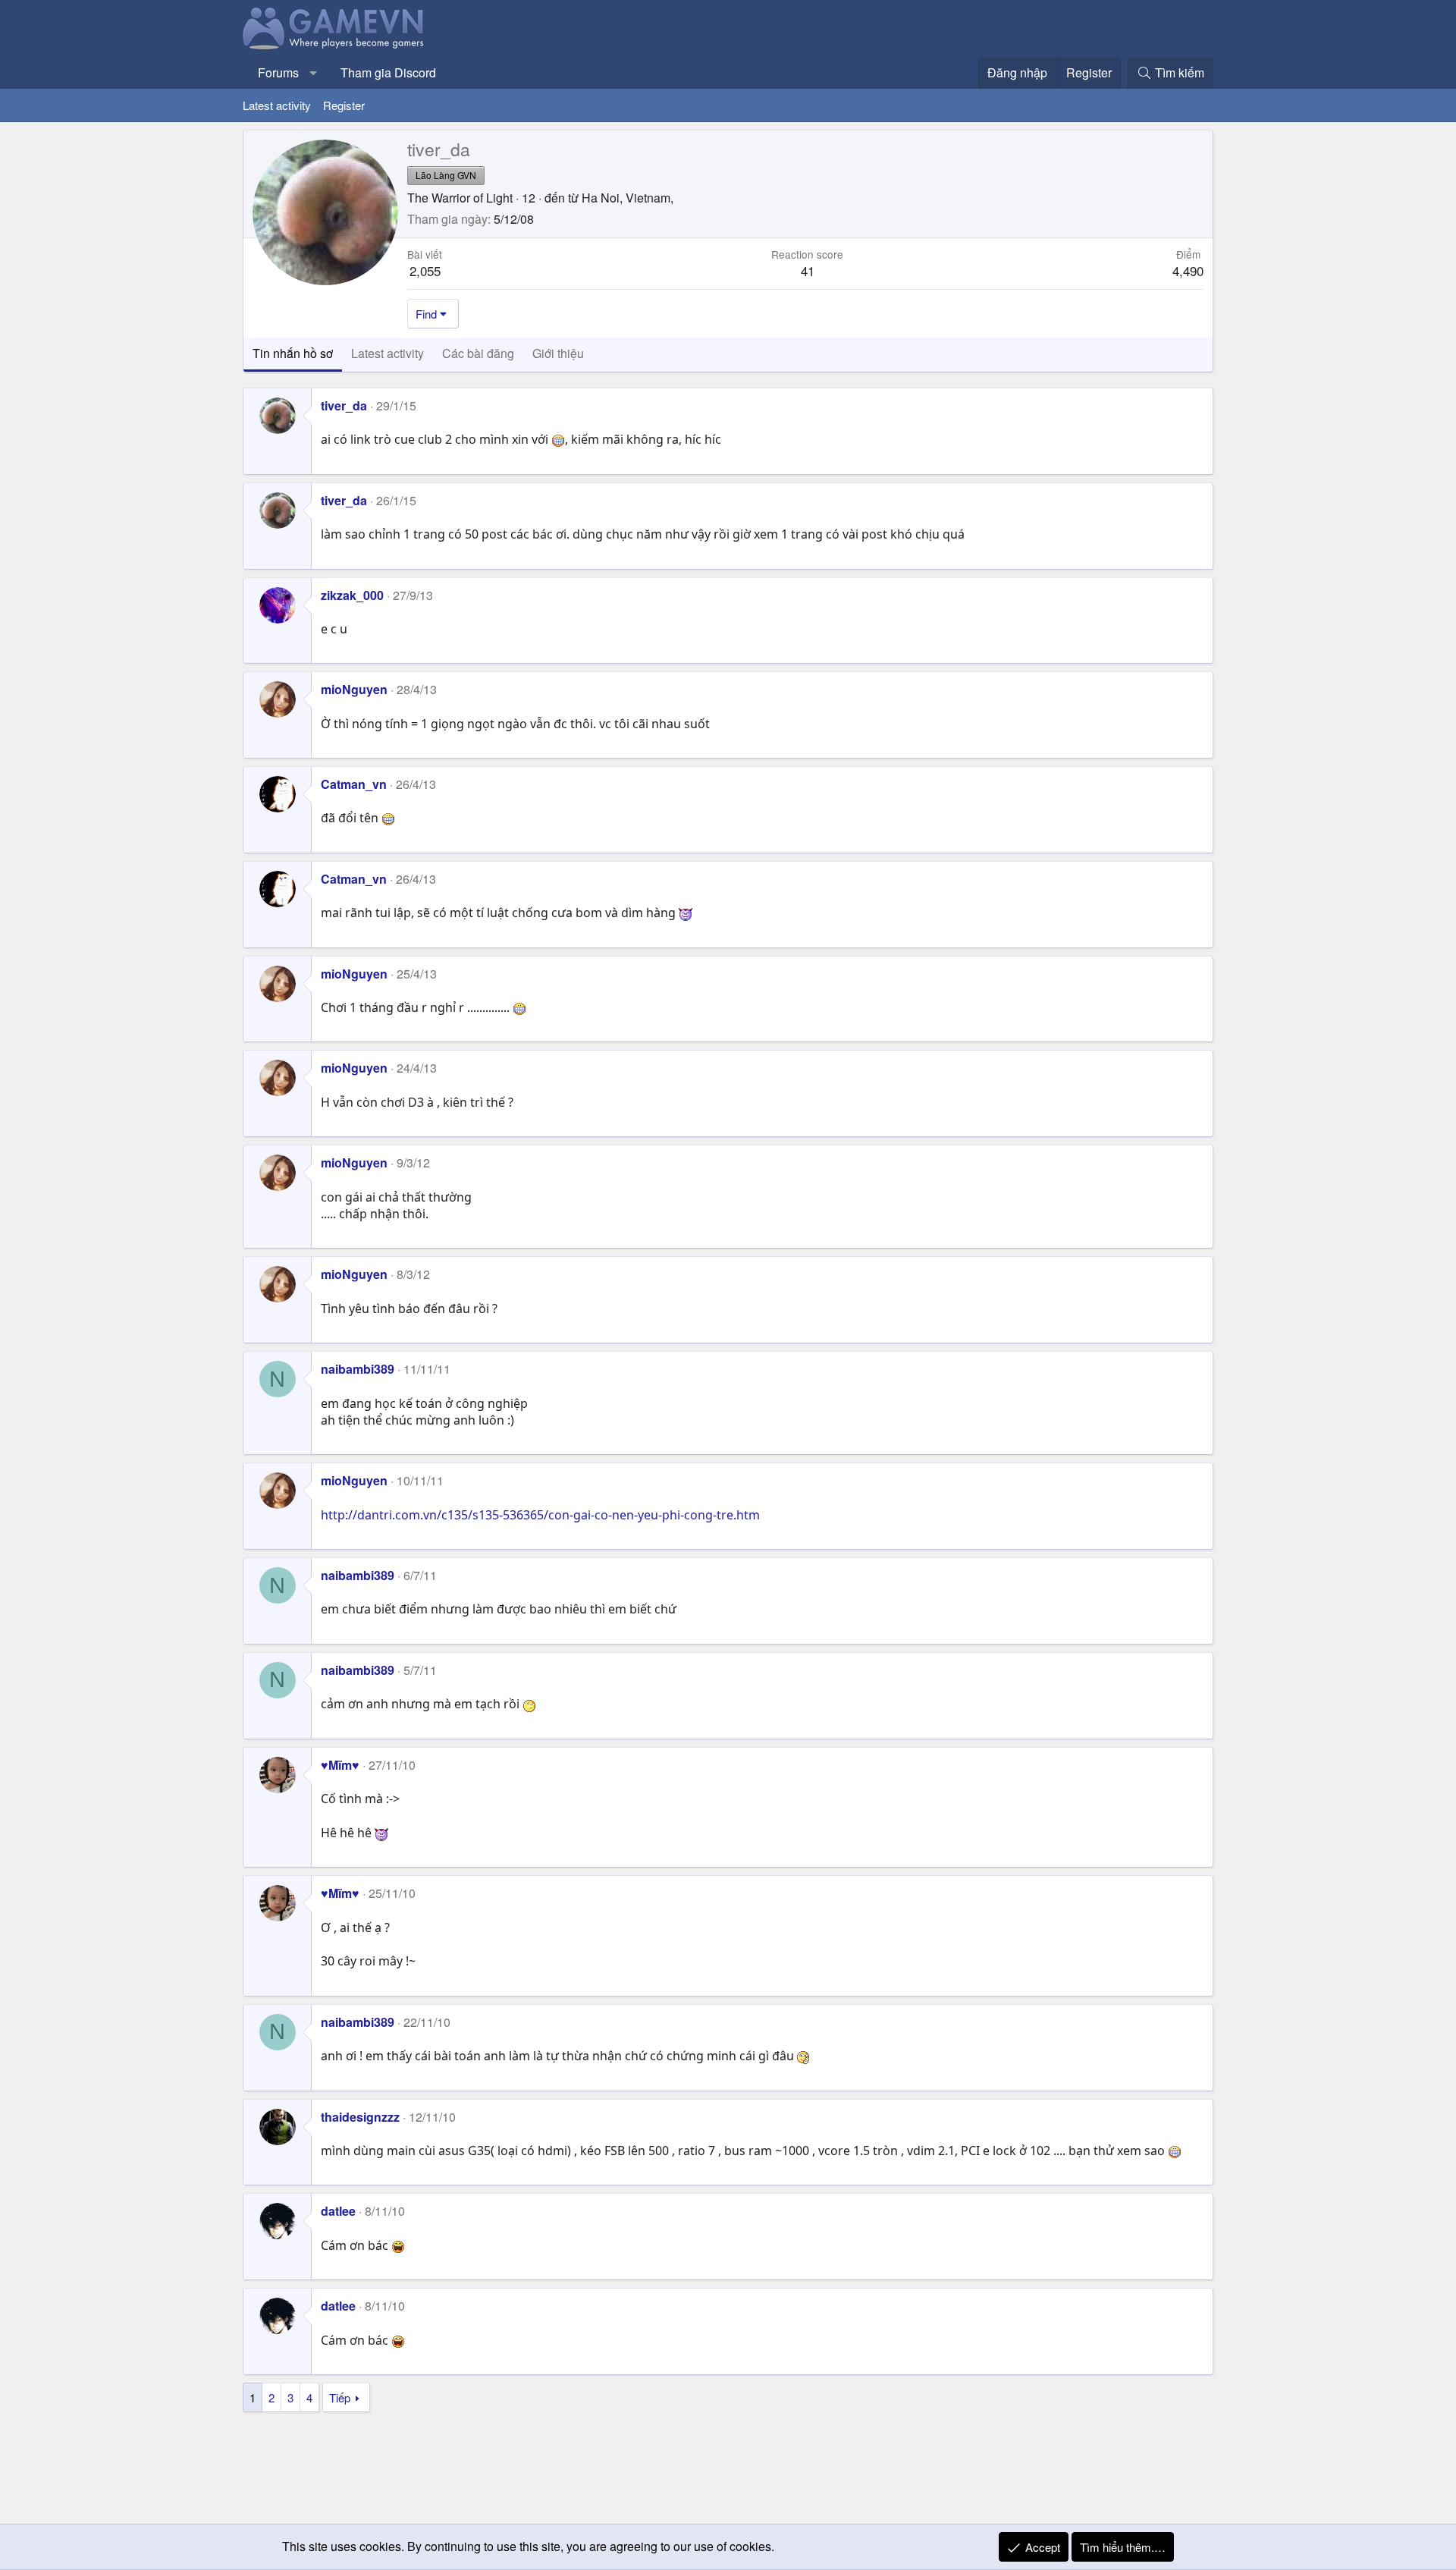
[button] (314, 73)
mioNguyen (354, 689)
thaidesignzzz (360, 2117)
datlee (338, 2211)
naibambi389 (358, 1369)
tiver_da (344, 405)
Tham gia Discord (388, 72)
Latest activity (277, 105)
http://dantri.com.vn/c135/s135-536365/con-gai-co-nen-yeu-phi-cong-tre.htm (540, 1515)
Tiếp (340, 2397)
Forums (278, 72)
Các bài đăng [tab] (478, 353)
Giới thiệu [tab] (558, 353)
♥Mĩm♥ (340, 1765)
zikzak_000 (352, 595)
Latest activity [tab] (388, 353)
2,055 (425, 270)
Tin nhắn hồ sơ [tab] (293, 353)
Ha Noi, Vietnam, (628, 198)
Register (344, 105)
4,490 (1188, 270)
